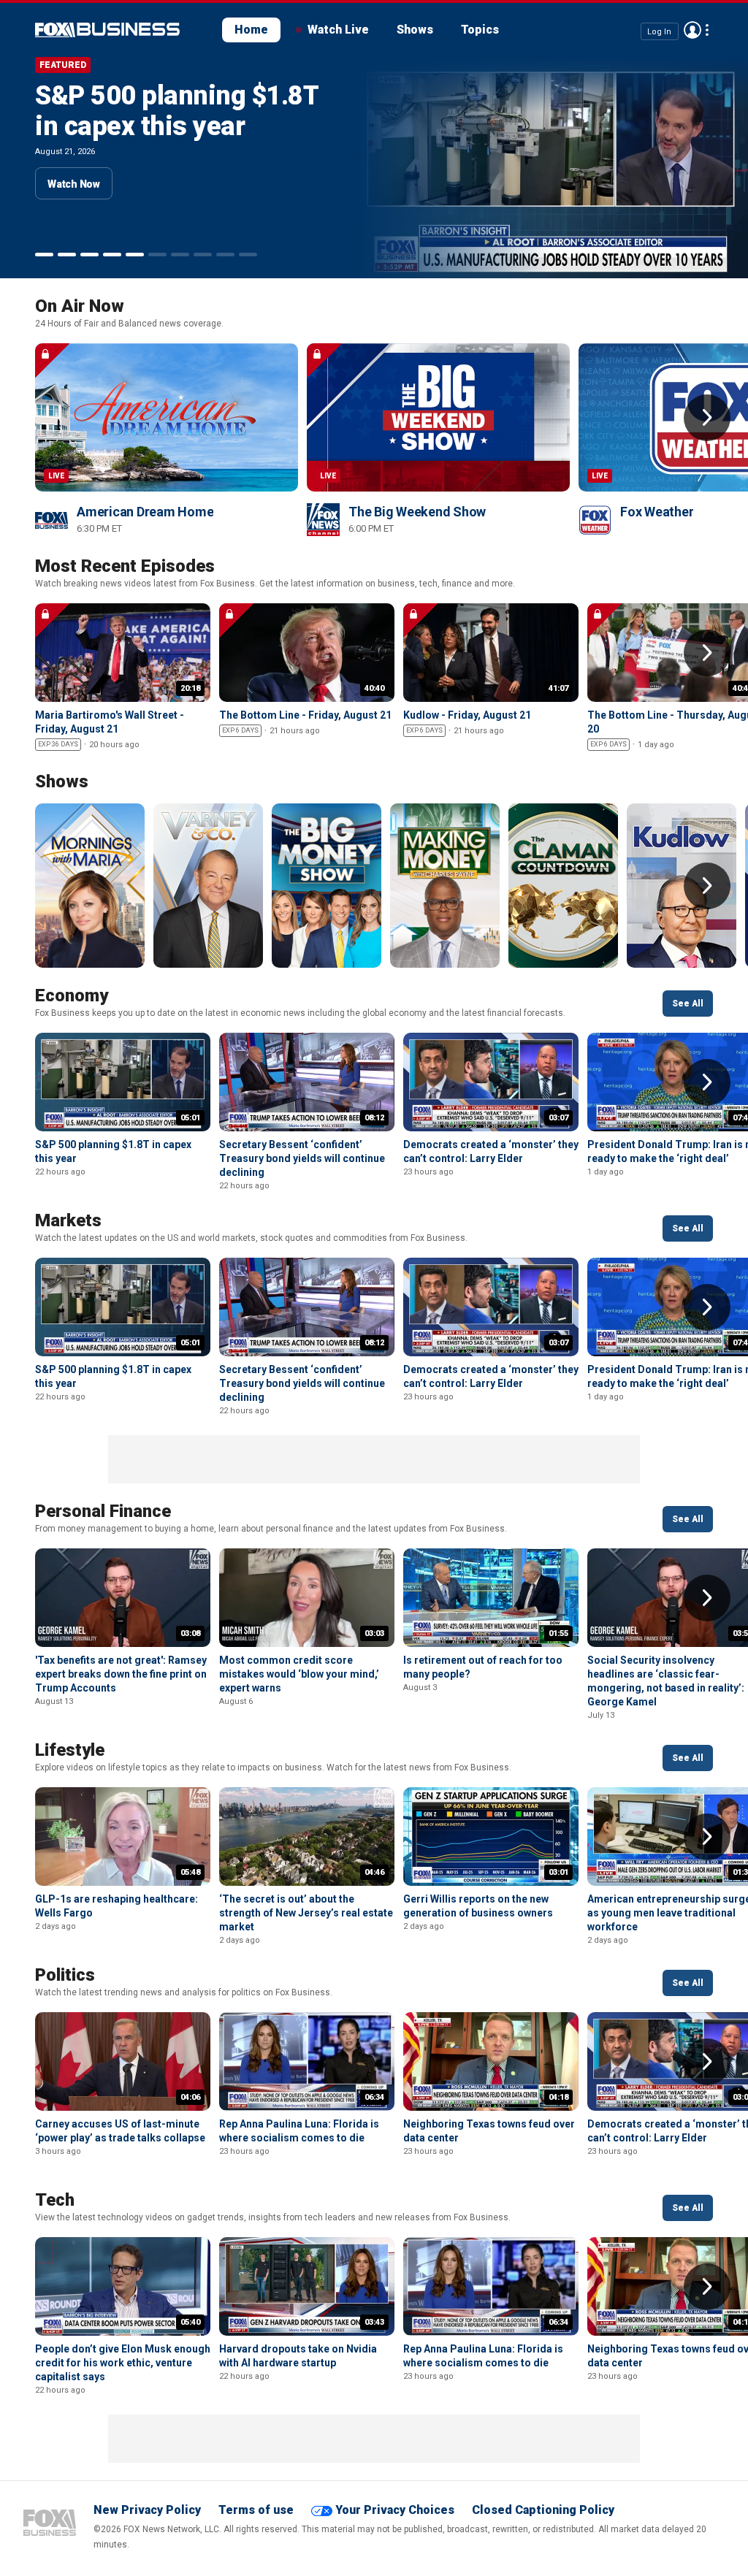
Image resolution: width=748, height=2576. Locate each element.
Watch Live (338, 30)
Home (251, 30)
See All (688, 1004)
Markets (68, 1220)
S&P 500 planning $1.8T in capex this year (177, 111)
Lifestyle (70, 1750)
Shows (415, 30)
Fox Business (50, 2523)
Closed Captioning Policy (543, 2510)
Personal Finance (103, 1511)
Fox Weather (657, 512)
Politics (65, 1975)
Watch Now (74, 184)
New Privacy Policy (147, 2510)
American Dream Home (145, 512)
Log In (659, 31)
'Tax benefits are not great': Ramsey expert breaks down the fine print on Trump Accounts (121, 1674)
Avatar (692, 30)
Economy (72, 995)
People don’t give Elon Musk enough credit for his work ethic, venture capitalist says (123, 2363)
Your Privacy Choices (395, 2510)
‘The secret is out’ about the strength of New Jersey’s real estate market (306, 1913)
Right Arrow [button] (707, 418)
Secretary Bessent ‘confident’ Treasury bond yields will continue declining (302, 1158)
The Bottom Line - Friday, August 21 (305, 715)
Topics (480, 30)
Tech (55, 2200)
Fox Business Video (107, 30)
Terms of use (256, 2510)
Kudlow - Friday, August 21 (467, 715)
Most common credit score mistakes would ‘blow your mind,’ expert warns (299, 1674)
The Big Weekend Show (417, 512)
